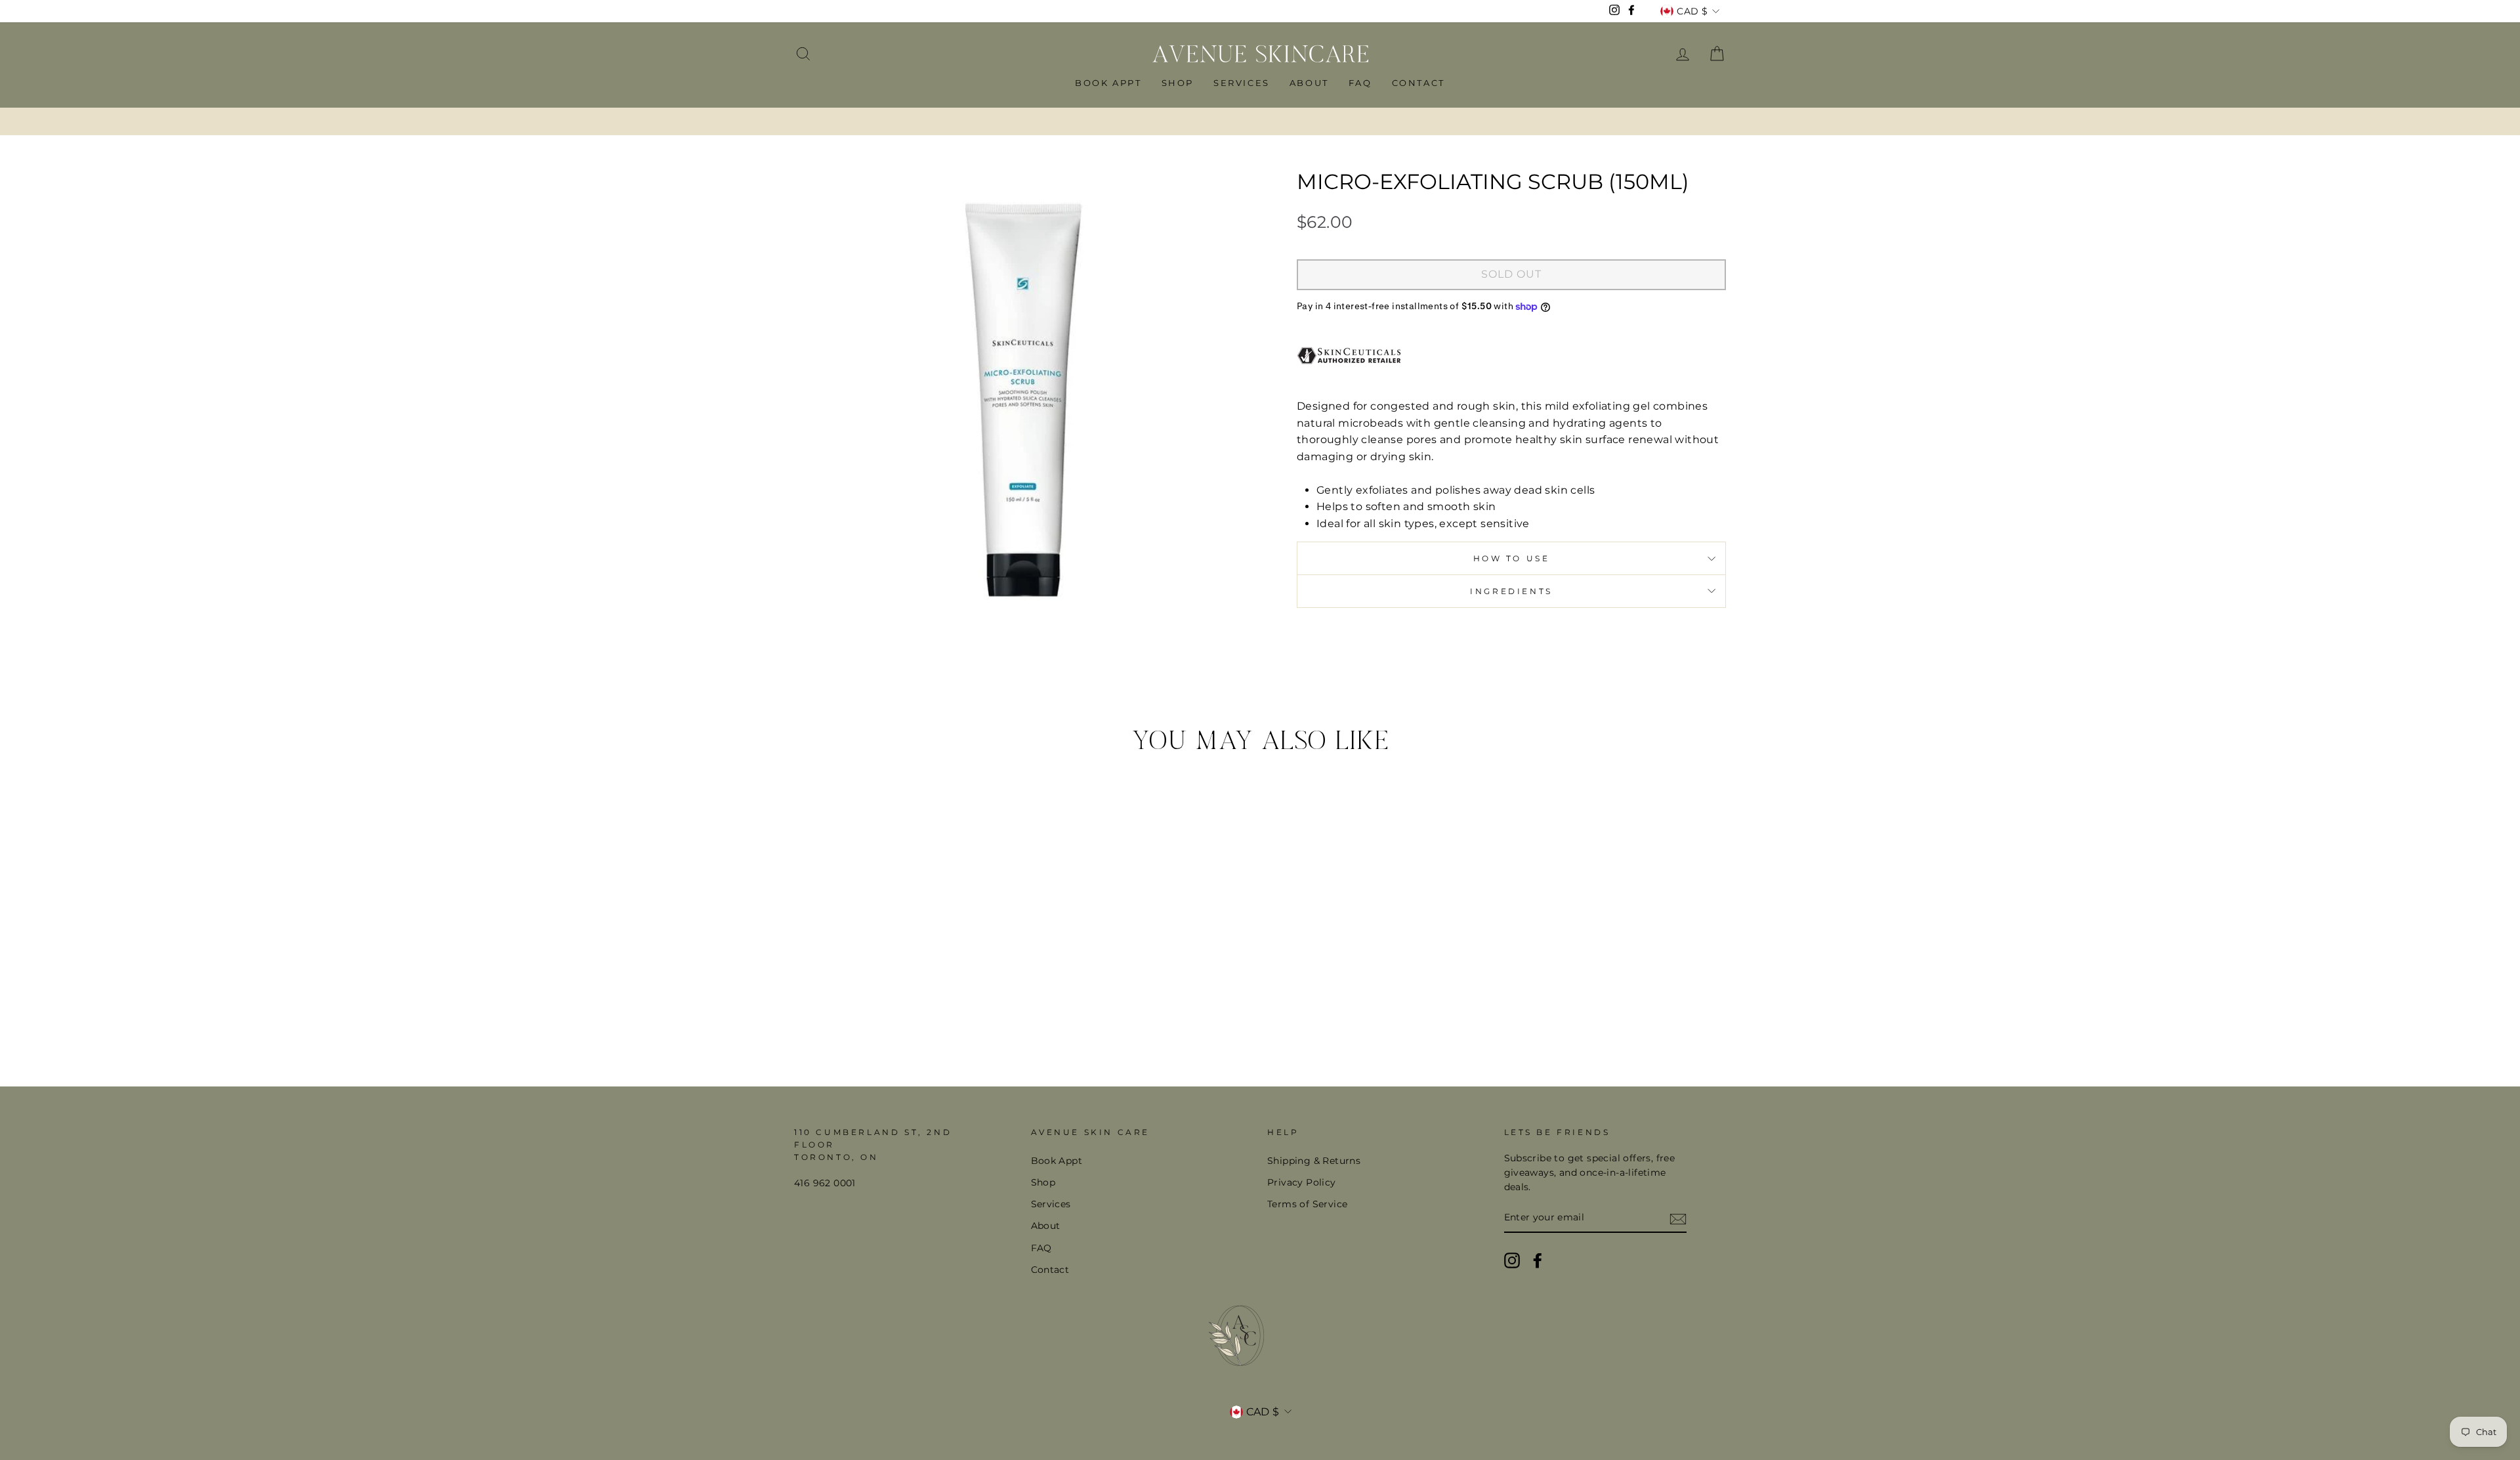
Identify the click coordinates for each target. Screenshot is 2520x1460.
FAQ (1360, 83)
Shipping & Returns (1314, 1161)
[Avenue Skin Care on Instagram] (1512, 1260)
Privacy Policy (1302, 1182)
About (1309, 83)
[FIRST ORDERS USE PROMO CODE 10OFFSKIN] (1260, 121)
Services (1242, 83)
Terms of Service (1307, 1204)
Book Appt (1108, 83)
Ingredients (1511, 591)
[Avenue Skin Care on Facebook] (1538, 1260)
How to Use (1512, 558)
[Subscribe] (1678, 1218)
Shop (1178, 83)
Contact (1418, 83)
